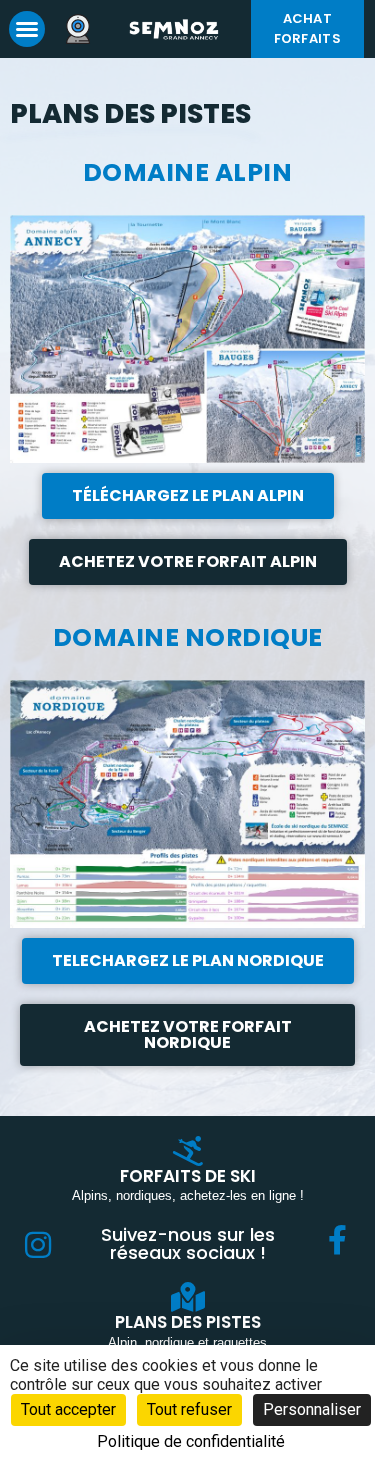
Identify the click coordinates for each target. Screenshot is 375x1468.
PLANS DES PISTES (188, 1322)
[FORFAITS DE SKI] (188, 1151)
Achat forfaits (307, 28)
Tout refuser (189, 1409)
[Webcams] (84, 29)
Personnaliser (312, 1409)
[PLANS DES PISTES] (188, 1297)
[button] (27, 29)
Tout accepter (68, 1409)
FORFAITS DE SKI (188, 1176)
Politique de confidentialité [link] (191, 1441)
